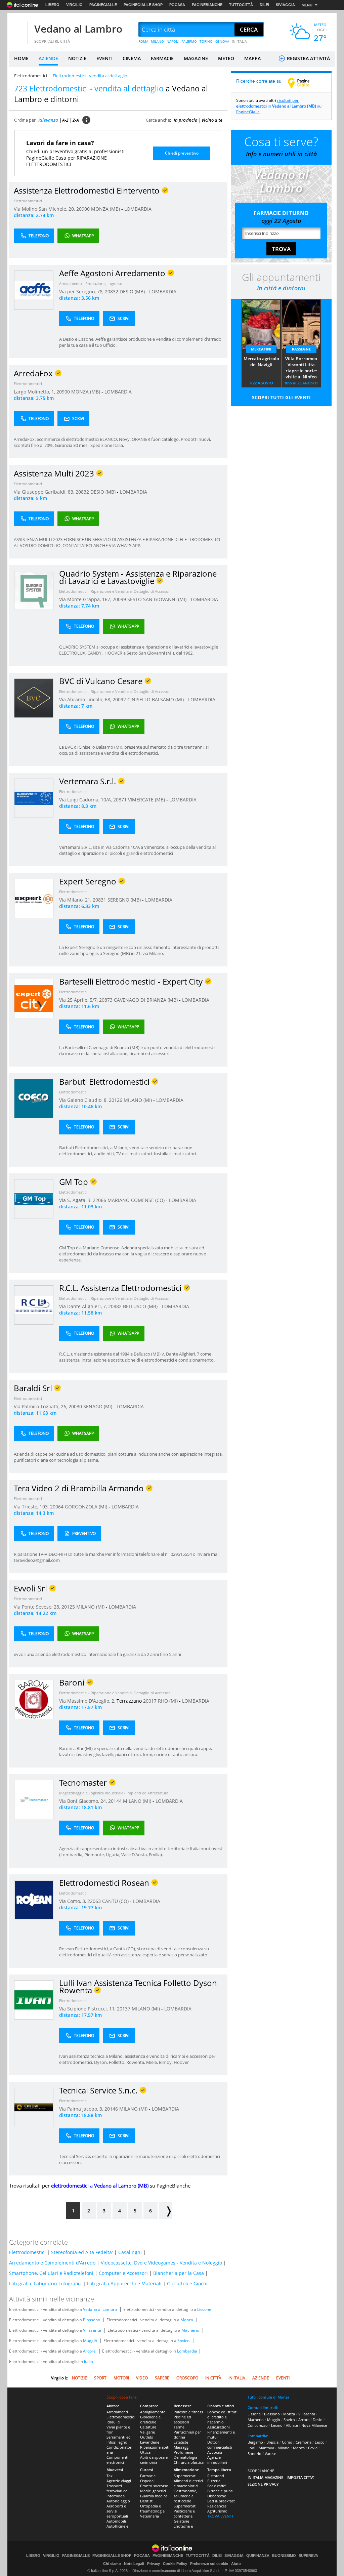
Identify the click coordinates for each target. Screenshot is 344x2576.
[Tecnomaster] (34, 1799)
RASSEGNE (301, 349)
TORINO (206, 41)
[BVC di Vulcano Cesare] (34, 698)
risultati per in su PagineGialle (279, 106)
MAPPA (252, 58)
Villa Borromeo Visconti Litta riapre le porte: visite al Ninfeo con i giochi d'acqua (301, 368)
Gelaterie (181, 2521)
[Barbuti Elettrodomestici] (34, 1098)
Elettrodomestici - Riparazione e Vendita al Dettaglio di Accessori (115, 591)
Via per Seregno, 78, (82, 292)
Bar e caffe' (217, 2486)
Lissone (204, 2309)
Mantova (266, 2448)
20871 (120, 800)
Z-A (76, 120)
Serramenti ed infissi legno (119, 2440)
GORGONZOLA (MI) (87, 1507)
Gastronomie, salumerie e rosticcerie (185, 2496)
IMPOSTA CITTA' (300, 2477)
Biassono (92, 2320)
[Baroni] (34, 1699)
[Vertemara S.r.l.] (34, 798)
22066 (99, 1200)
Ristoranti (216, 2476)
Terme (179, 2427)
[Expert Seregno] (34, 898)
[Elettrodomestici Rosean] (34, 1899)
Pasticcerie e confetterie (184, 2513)
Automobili (116, 2521)
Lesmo (277, 2425)
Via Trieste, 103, (32, 1507)
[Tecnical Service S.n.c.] (34, 2107)
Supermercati (185, 2476)
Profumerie (183, 2452)
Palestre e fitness (188, 2412)
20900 (83, 209)
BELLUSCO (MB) (141, 1306)
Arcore (89, 2351)
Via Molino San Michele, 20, (45, 209)
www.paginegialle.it (304, 83)
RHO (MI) (168, 1701)
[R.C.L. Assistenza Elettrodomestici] (34, 1305)
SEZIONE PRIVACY (263, 2484)
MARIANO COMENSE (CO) (137, 1200)
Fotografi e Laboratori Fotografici (45, 2283)
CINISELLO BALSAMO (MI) (156, 699)
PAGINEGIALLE (103, 5)
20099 (119, 599)
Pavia (313, 2448)
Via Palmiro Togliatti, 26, (41, 1406)
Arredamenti (117, 2412)
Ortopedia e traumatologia (152, 2508)
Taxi (110, 2476)
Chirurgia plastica (189, 2462)
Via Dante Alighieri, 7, (84, 1306)
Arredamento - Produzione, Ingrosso (91, 283)
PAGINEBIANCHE (207, 5)
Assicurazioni (219, 2427)
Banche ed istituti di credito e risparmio (222, 2417)
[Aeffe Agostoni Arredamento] (34, 290)
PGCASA (177, 5)
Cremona (304, 2442)
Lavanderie (150, 2442)
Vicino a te (212, 120)
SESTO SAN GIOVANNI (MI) (158, 599)
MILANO (157, 41)
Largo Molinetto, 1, (35, 392)
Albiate (292, 2425)
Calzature (148, 2427)
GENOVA (222, 41)
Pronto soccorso (154, 2486)
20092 (119, 699)
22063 (94, 1901)
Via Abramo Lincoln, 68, (86, 699)
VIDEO (142, 2378)
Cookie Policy (175, 2564)
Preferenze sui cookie (209, 2564)
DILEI (264, 5)
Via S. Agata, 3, (76, 1200)
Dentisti (147, 2501)
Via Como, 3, (73, 1901)
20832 (112, 292)
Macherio (190, 2330)
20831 (99, 900)
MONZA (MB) (106, 209)
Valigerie (147, 2432)
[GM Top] (34, 1198)
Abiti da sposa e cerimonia (154, 2460)
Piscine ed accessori (182, 2419)
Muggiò (90, 2341)
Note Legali (134, 2564)
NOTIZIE (77, 58)
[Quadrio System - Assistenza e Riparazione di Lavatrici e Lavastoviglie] (34, 590)
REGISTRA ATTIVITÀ (308, 58)
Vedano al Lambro (78, 29)
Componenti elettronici (117, 2460)
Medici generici (153, 2491)
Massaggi (182, 2447)
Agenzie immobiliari (217, 2460)
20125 (68, 1607)
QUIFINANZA (258, 2556)
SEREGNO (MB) (125, 900)
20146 (111, 2109)
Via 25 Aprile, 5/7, (79, 1000)
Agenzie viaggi (119, 2481)
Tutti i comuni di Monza (268, 2397)
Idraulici (113, 2422)
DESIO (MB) (133, 292)
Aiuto (236, 2564)
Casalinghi (130, 2252)
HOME (21, 58)
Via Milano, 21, (76, 900)
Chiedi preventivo (182, 153)
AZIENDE (48, 58)
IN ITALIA (239, 41)
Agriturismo (217, 2511)
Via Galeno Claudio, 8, (84, 1100)
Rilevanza (48, 120)
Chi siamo (112, 2564)
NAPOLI (173, 41)
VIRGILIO (74, 5)
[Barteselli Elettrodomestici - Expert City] (34, 998)
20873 (106, 1000)
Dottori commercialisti (220, 2445)
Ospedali (148, 2481)
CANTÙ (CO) (116, 1901)
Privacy (154, 2564)
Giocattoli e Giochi (187, 2283)
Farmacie (148, 2476)
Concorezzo (258, 2425)
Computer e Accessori (123, 2273)
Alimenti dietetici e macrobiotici (188, 2483)
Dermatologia (185, 2457)
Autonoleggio (118, 2501)
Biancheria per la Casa (179, 2273)
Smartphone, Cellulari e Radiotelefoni (51, 2273)
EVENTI (104, 58)
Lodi (251, 2448)
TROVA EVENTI (220, 2516)
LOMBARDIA (138, 209)
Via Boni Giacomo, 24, (84, 1801)
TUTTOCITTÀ (241, 5)
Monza (187, 2320)
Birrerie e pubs (220, 2491)
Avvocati (215, 2452)
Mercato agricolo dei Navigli (261, 362)
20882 (115, 1306)
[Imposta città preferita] (17, 30)
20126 (116, 1100)
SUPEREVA (308, 2556)
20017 (150, 1701)
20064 (57, 1507)
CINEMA (132, 58)
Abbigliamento (153, 2412)
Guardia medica (154, 2496)
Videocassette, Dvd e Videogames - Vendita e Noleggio (161, 2263)
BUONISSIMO (284, 2556)
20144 (115, 1801)
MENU (307, 5)
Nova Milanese (314, 2425)
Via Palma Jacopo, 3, (82, 2109)
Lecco (320, 2442)
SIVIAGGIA (285, 5)
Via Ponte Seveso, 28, (38, 1607)
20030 (75, 1406)
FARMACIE (162, 58)
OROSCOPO (187, 2378)
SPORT (100, 2378)
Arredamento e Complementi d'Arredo (52, 2263)
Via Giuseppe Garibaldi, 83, (45, 492)
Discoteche (217, 2496)
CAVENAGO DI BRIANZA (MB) (146, 1000)
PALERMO (189, 41)
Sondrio (254, 2454)
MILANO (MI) (138, 1100)
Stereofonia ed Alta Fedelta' (82, 2252)
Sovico (183, 2341)
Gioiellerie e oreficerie (150, 2419)
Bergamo (255, 2442)
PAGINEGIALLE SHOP (143, 5)
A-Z (65, 120)
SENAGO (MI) (98, 1406)
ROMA (143, 41)
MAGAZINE (196, 58)
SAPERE (162, 2378)
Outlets (146, 2437)
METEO (226, 58)
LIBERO (52, 5)
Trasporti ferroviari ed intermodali (117, 2491)
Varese (270, 2454)
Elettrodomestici (31, 76)
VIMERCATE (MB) (147, 800)
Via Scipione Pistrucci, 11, (88, 2009)
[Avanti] (165, 2211)
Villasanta (92, 2330)
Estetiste (181, 2442)
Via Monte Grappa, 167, (86, 599)
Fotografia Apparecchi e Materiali (124, 2283)
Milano (284, 2448)
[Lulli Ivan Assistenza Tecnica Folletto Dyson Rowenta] (34, 2000)
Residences (217, 2506)
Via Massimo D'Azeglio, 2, (88, 1701)
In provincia (186, 120)
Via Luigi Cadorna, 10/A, (86, 800)
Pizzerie (214, 2481)
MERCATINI (261, 349)
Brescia (272, 2442)
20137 (124, 2009)
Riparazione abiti (155, 2447)
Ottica (145, 2452)
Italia (89, 2361)
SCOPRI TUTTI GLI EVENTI (281, 397)
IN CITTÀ (213, 2378)
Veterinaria (149, 2516)
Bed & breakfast (221, 2501)
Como (287, 2442)
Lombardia (187, 2351)
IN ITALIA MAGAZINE (265, 2477)
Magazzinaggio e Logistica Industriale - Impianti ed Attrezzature (114, 1793)
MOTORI (121, 2378)
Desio (318, 2420)
